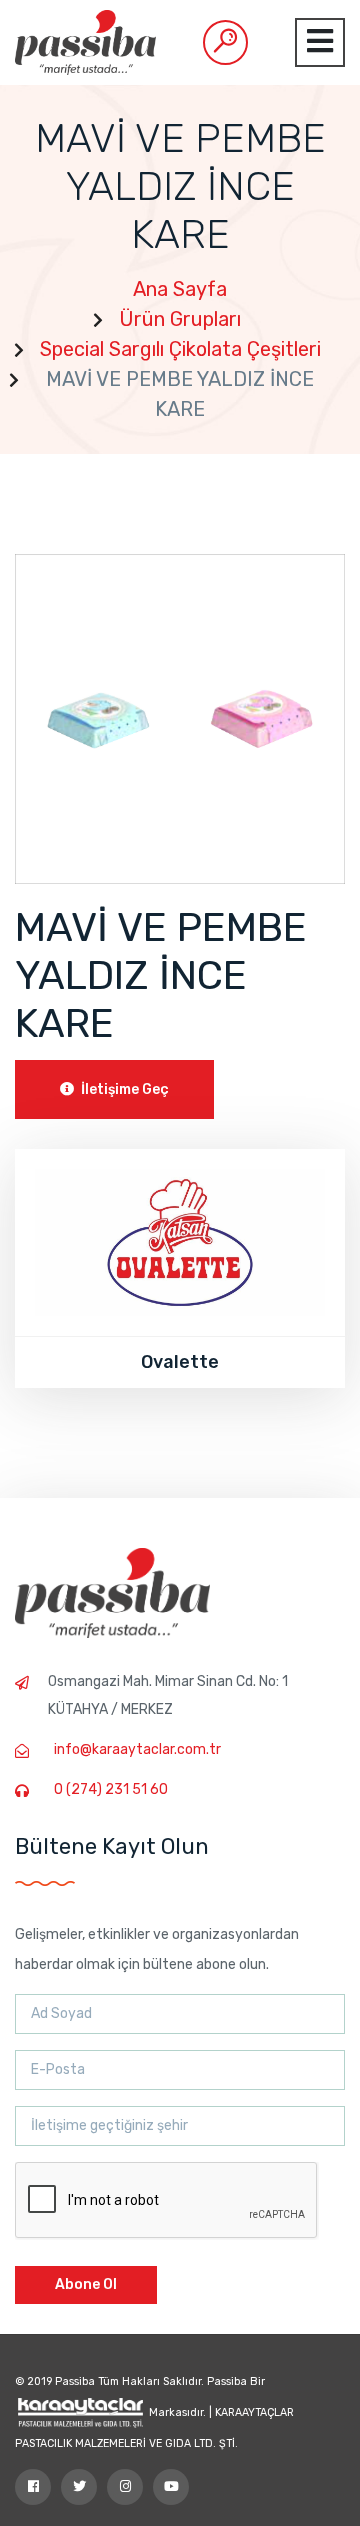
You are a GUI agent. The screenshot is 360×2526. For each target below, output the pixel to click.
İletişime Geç (123, 1089)
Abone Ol (86, 2284)
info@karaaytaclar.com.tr (137, 1749)
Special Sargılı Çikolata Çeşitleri (180, 349)
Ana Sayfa (180, 289)
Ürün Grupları (180, 319)
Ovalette (180, 1362)
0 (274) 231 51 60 (111, 1789)
